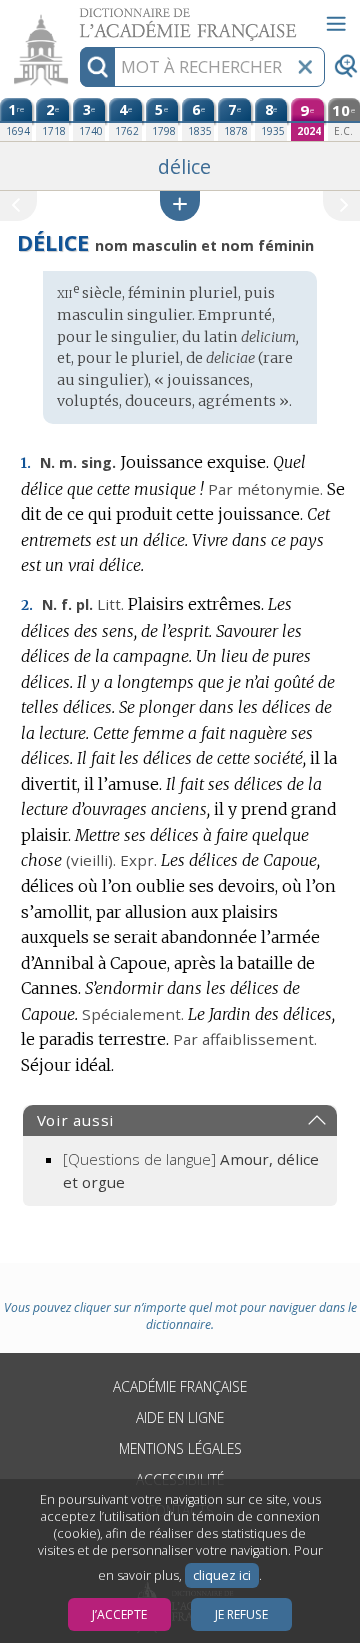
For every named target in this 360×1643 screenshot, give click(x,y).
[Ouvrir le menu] (336, 24)
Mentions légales (180, 1448)
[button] (180, 205)
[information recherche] (97, 67)
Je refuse (241, 1614)
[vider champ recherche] (305, 67)
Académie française (180, 1386)
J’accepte (119, 1614)
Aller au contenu (77, 17)
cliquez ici (222, 1575)
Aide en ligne (180, 1417)
